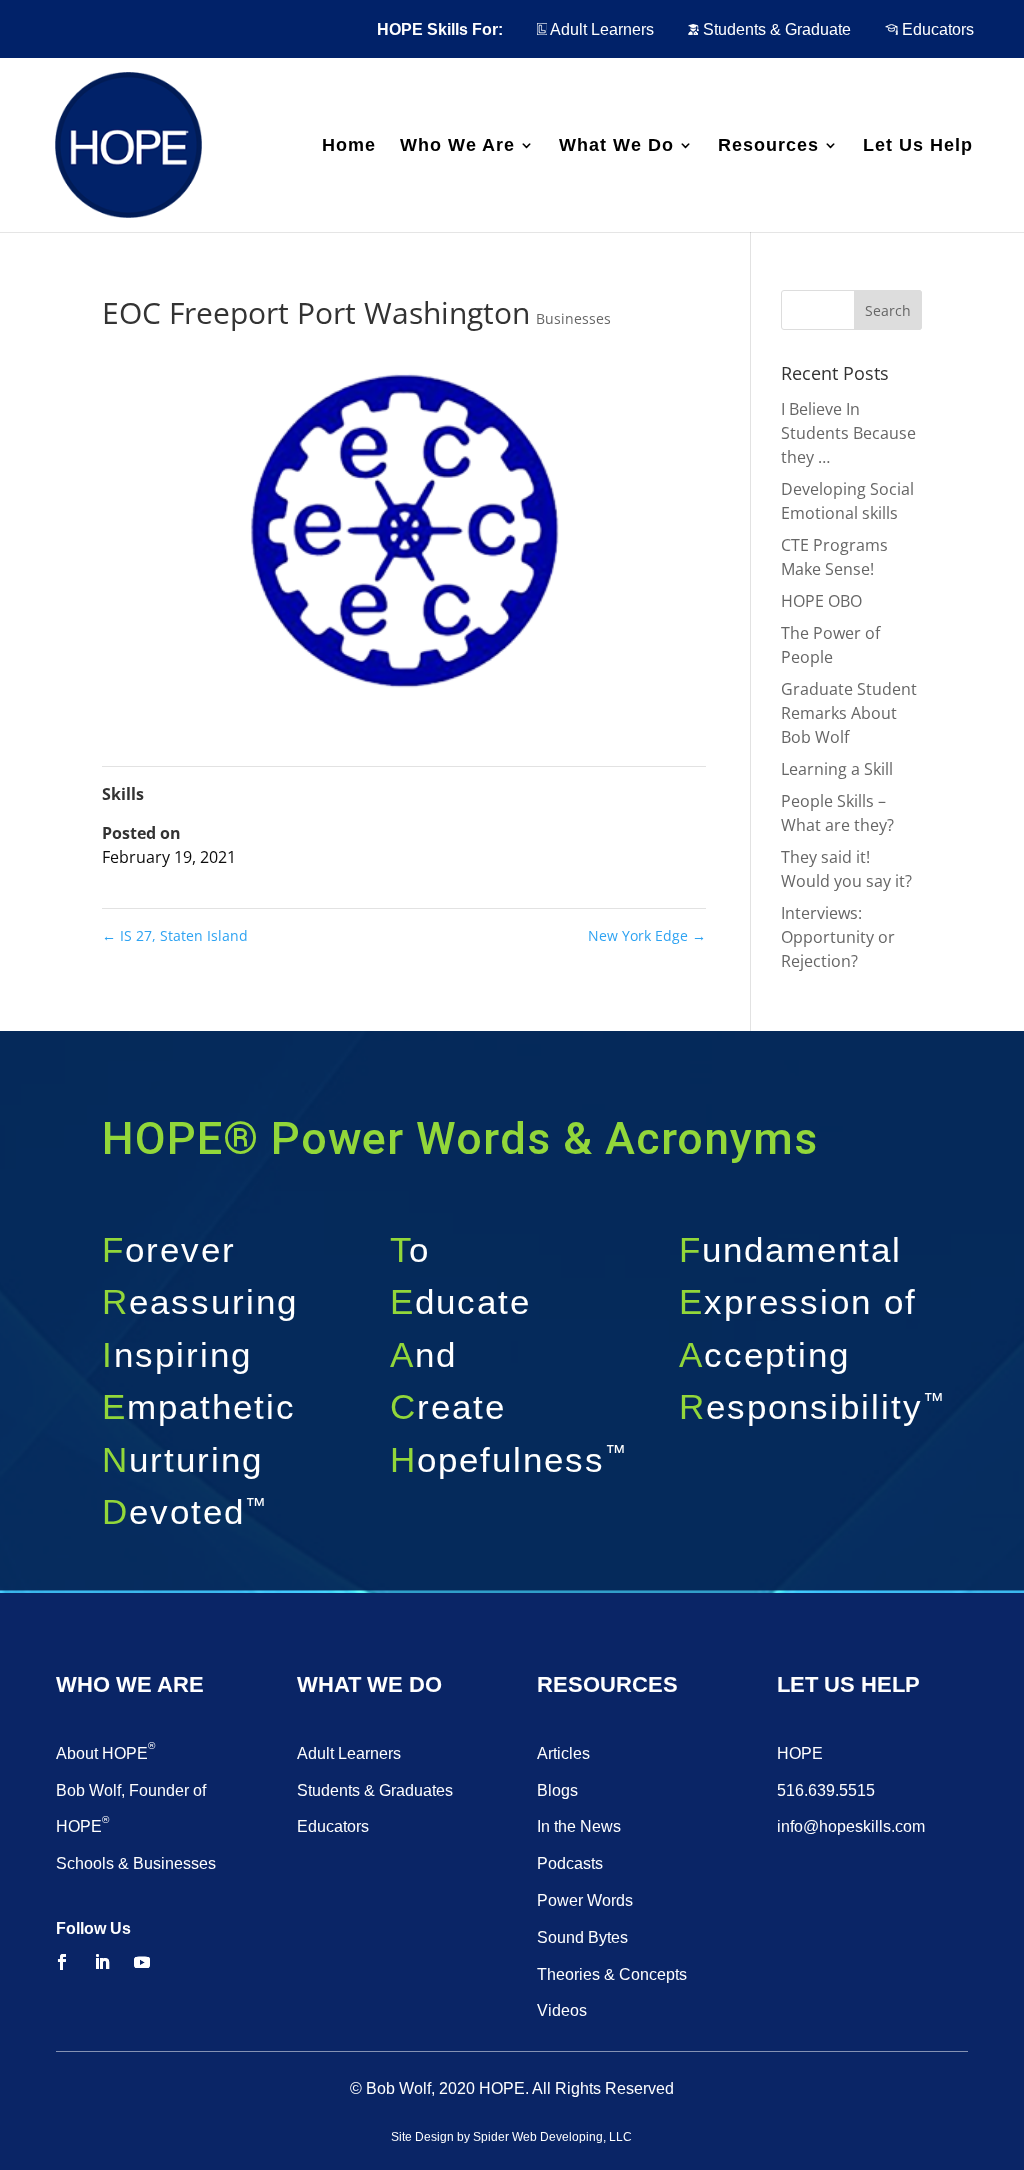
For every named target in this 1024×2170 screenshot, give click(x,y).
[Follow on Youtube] (142, 1962)
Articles (563, 1753)
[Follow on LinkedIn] (102, 1962)
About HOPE (105, 1753)
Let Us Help (918, 146)
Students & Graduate (775, 29)
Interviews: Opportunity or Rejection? (838, 937)
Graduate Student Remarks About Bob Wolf (849, 713)
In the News (579, 1826)
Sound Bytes (582, 1937)
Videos (562, 2010)
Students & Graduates (375, 1790)
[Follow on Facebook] (62, 1962)
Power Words (585, 1900)
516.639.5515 (826, 1790)
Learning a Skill (837, 769)
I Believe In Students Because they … (848, 433)
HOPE (800, 1753)
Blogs (557, 1790)
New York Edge (647, 935)
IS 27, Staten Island (175, 935)
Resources (768, 146)
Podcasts (570, 1863)
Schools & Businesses (136, 1863)
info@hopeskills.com (851, 1826)
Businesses (573, 318)
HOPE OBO (821, 601)
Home (349, 146)
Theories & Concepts (612, 1974)
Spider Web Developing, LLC (552, 2137)
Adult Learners (600, 29)
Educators (936, 29)
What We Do (616, 146)
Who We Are (457, 146)
